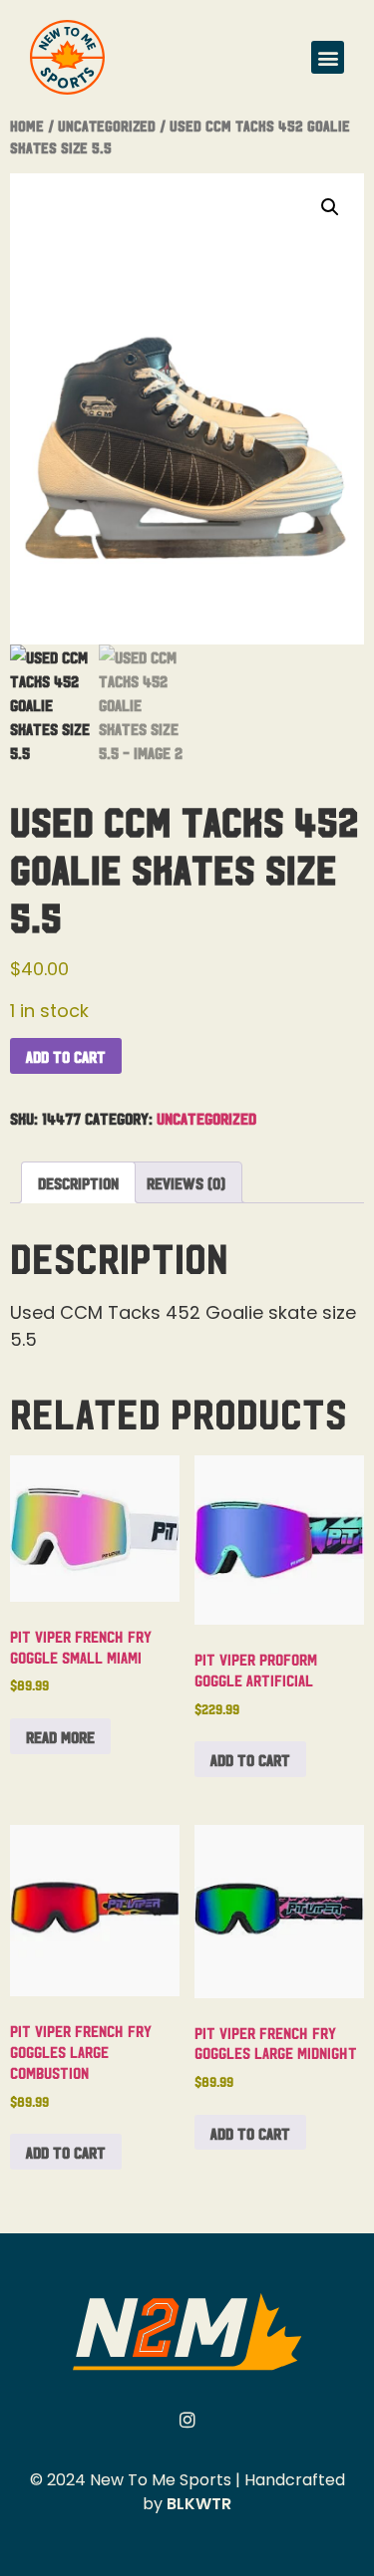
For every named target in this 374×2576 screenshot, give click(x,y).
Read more (60, 1736)
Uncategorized (107, 125)
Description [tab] (78, 1182)
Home (27, 125)
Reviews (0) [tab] (186, 1182)
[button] (328, 57)
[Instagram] (187, 2420)
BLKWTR (199, 2504)
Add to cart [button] (250, 1759)
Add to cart (66, 1056)
